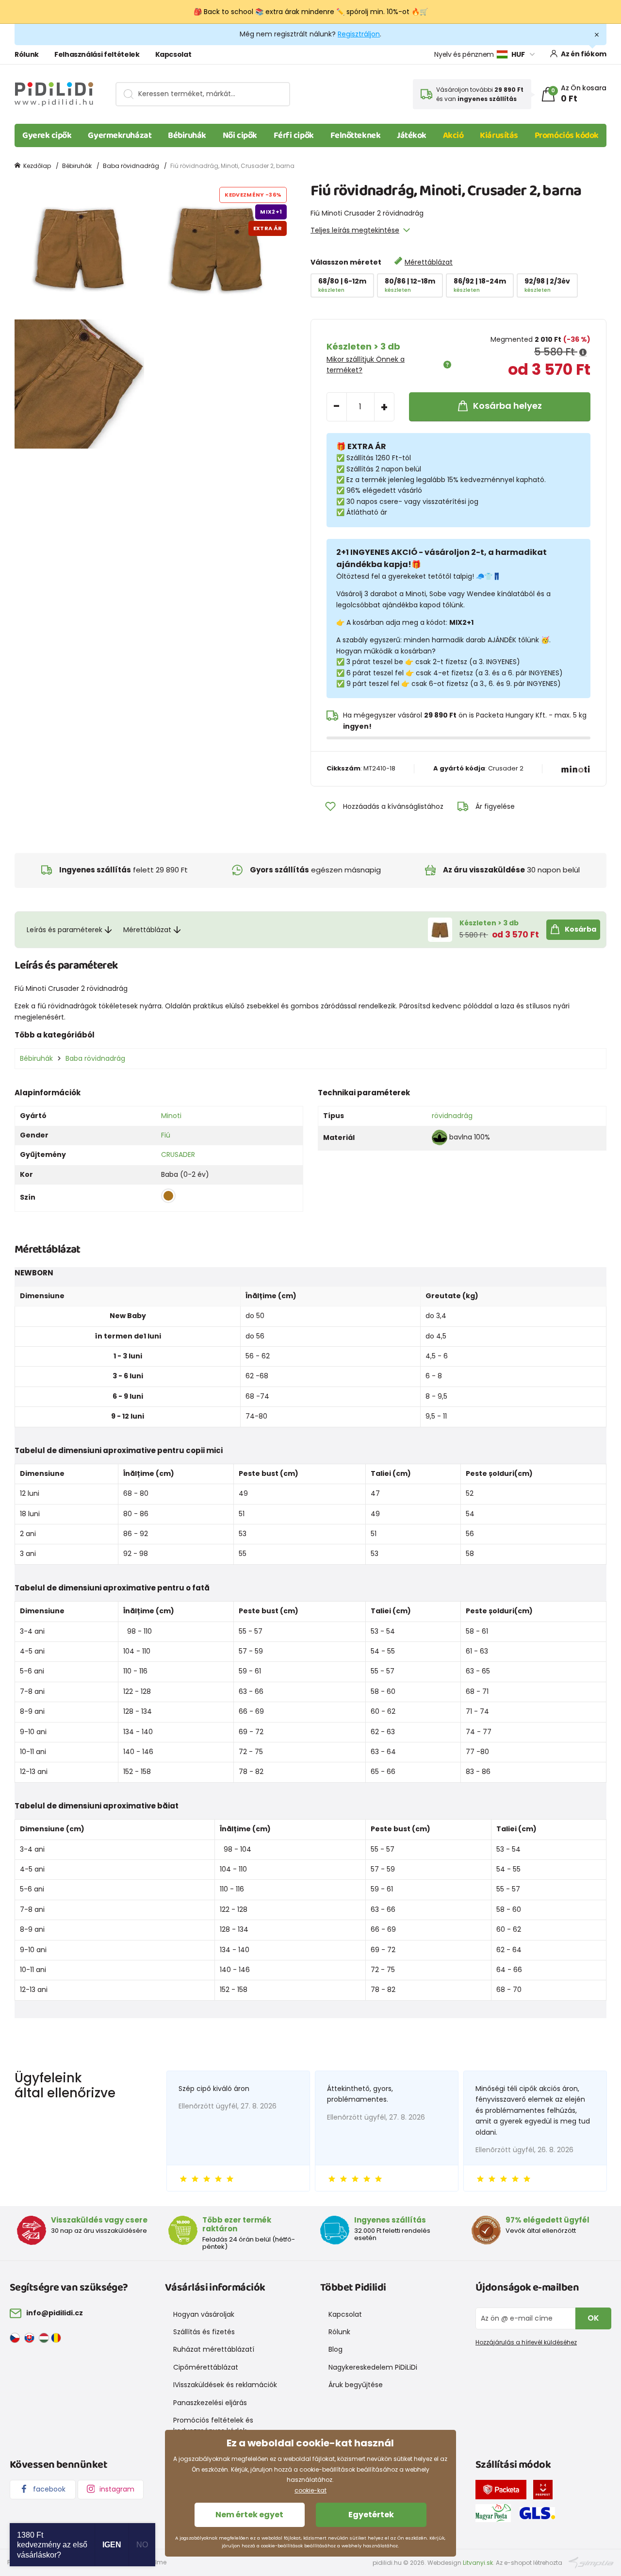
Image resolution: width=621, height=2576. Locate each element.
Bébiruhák (187, 135)
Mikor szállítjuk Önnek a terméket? (366, 365)
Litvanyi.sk (478, 2563)
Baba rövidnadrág (131, 166)
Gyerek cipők (47, 135)
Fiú (166, 1135)
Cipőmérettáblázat (206, 2367)
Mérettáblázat (429, 262)
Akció (453, 135)
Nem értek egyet (249, 2515)
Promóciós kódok (567, 135)
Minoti (171, 1116)
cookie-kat (310, 2490)
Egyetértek (371, 2515)
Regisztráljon (359, 34)
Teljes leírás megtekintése (355, 230)
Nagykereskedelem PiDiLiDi (373, 2367)
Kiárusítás (499, 135)
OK (593, 2318)
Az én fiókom (584, 54)
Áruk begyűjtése (356, 2385)
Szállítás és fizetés (204, 2332)
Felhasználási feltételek (97, 54)
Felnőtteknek (356, 135)
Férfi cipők (294, 135)
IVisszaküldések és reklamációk (225, 2385)
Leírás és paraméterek (65, 930)
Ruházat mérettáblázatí (214, 2349)
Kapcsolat (173, 54)
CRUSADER (178, 1154)
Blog (335, 2349)
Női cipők (240, 135)
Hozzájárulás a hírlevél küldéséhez (526, 2342)
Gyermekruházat (120, 135)
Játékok (412, 135)
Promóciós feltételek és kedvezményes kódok (213, 2425)
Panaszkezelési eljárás (210, 2403)
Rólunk (27, 54)
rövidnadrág (452, 1116)
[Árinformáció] (583, 352)
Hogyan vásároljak (204, 2314)
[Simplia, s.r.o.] (591, 2562)
